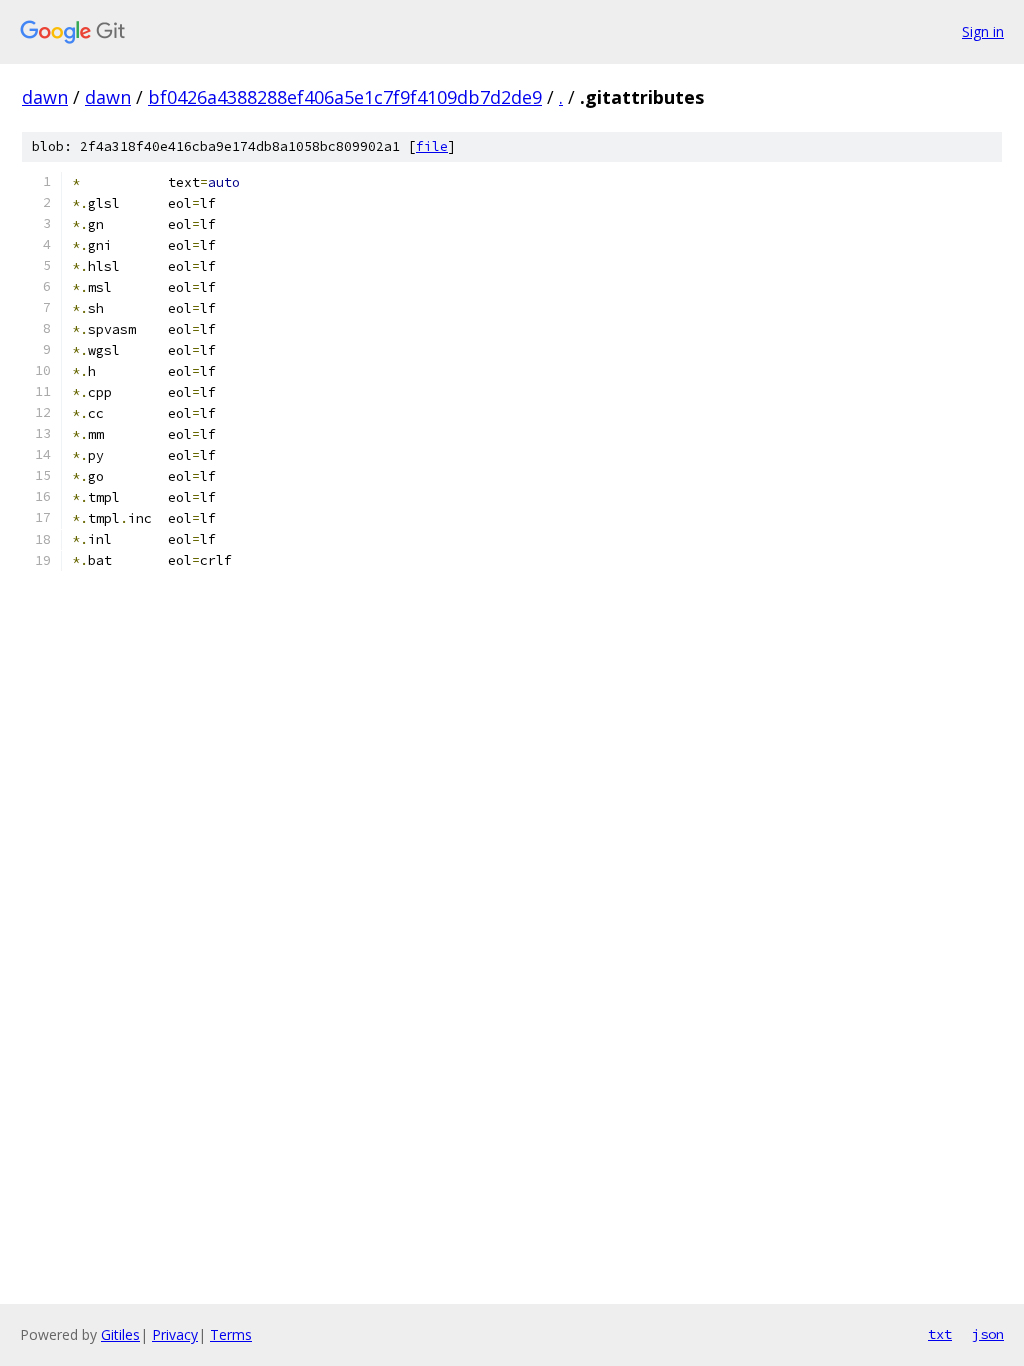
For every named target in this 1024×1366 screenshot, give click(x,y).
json (988, 1334)
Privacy (175, 1334)
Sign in (983, 31)
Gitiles (120, 1334)
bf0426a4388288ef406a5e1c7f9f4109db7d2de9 (345, 97)
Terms (231, 1334)
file (432, 146)
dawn (45, 97)
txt (940, 1334)
